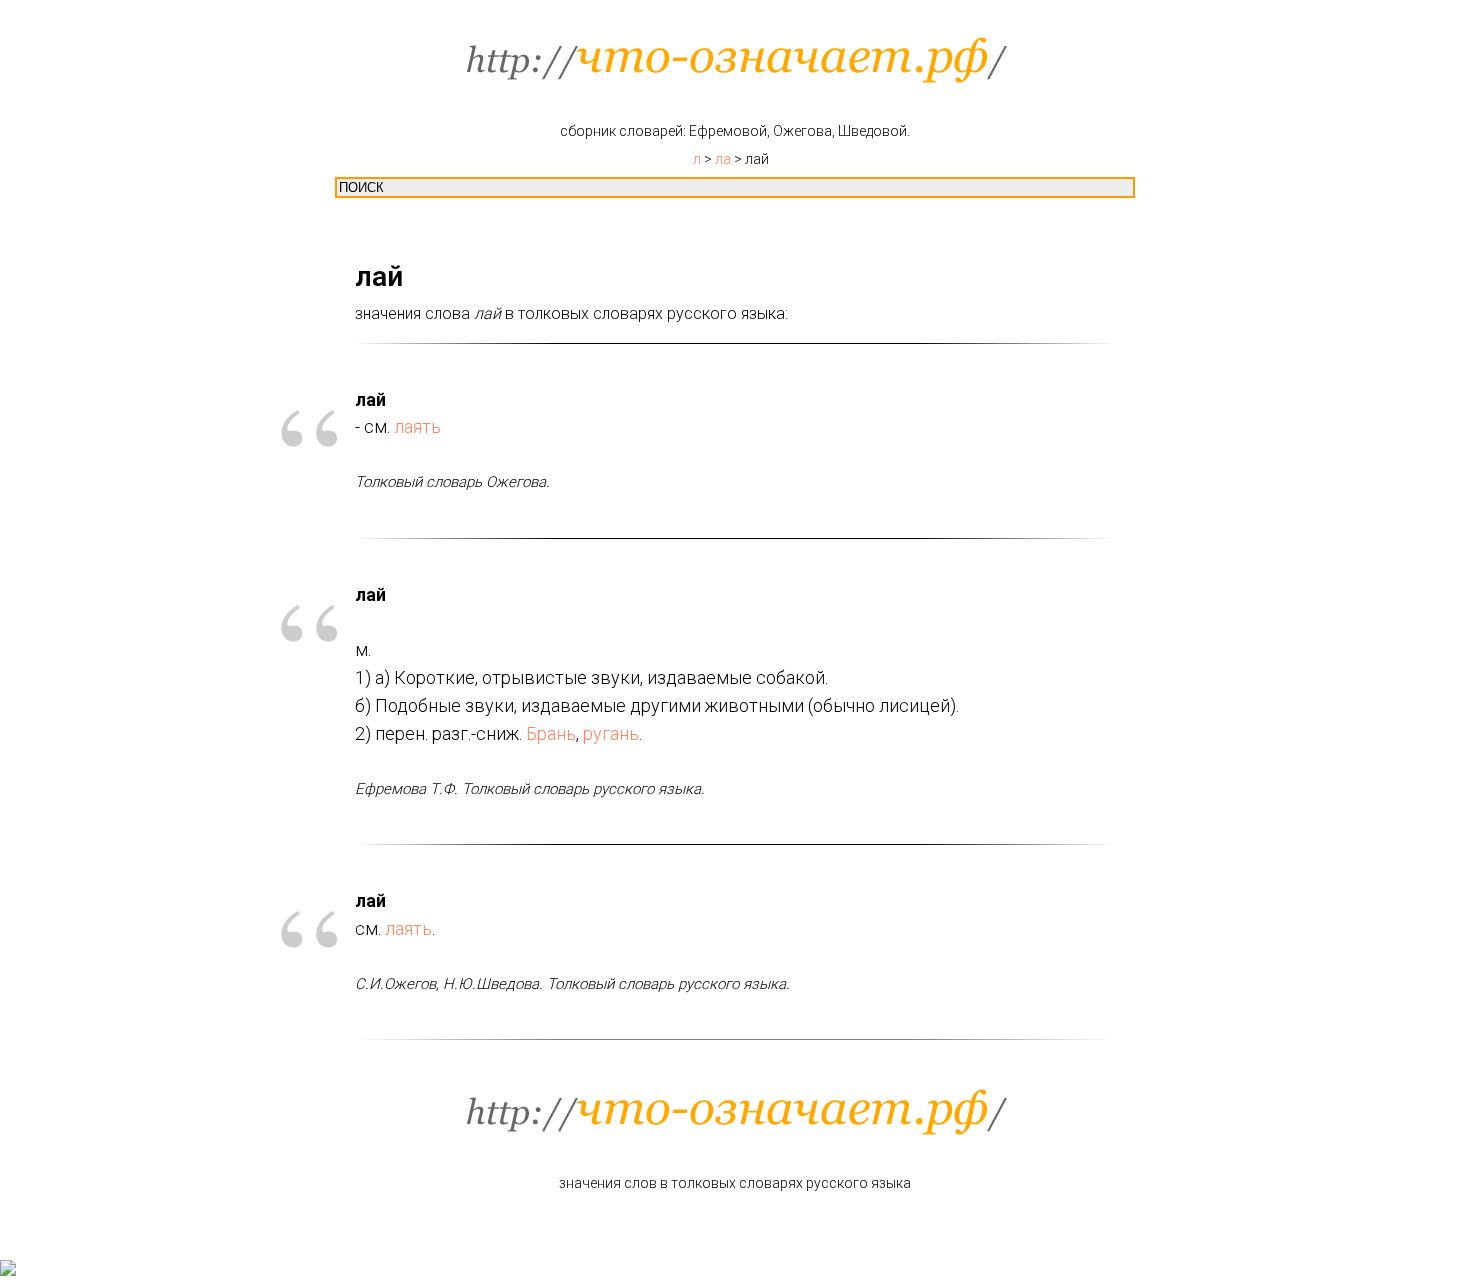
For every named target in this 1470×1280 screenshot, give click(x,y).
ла (723, 159)
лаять (417, 426)
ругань (611, 733)
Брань (551, 733)
